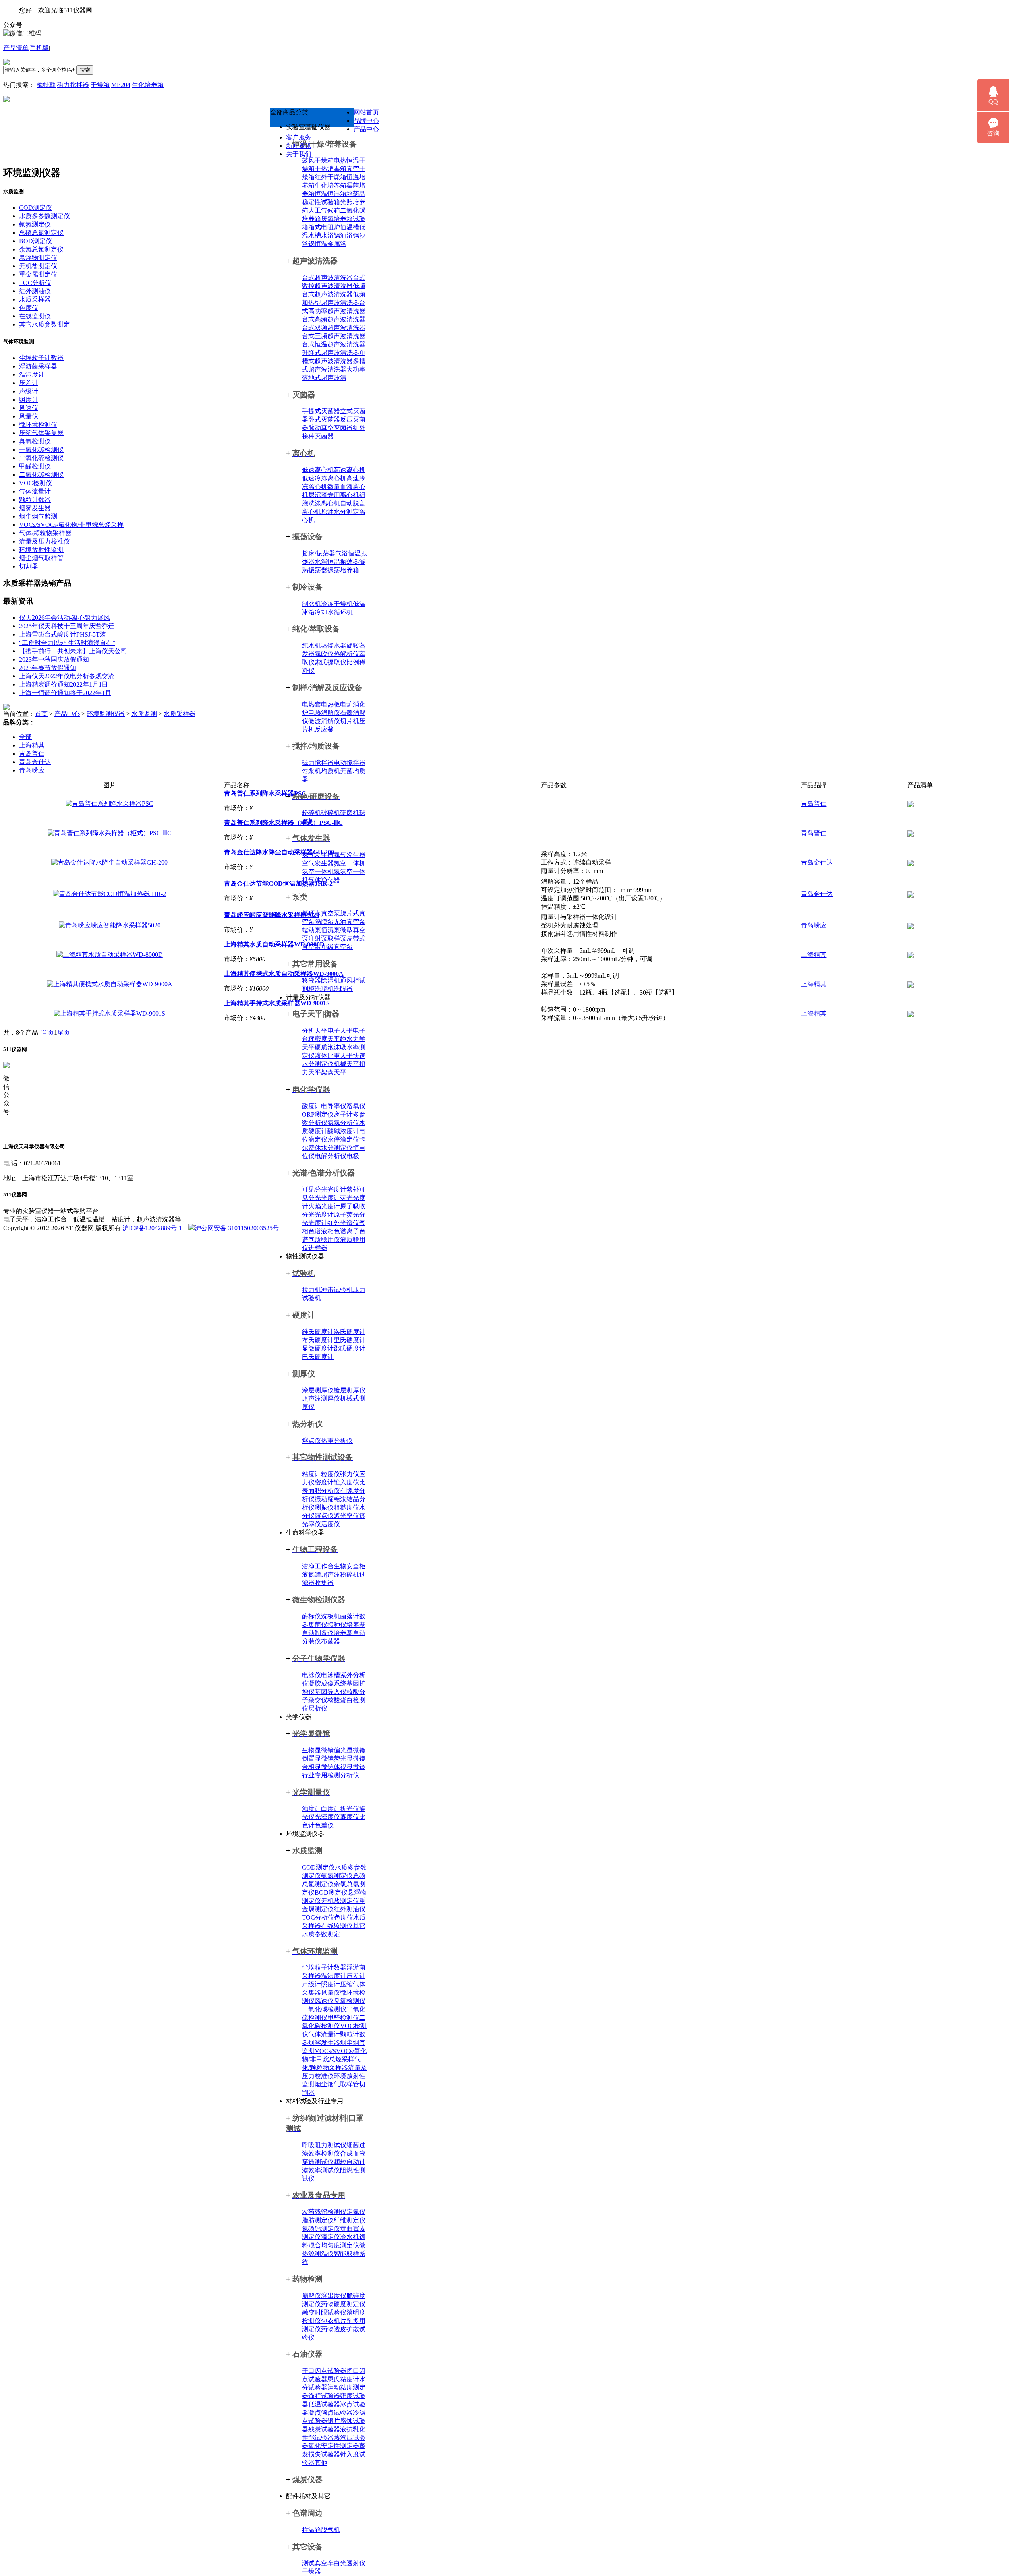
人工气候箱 (324, 210)
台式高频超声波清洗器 (334, 319)
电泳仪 (311, 1675)
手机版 (39, 48)
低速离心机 (318, 470)
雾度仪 (350, 1817)
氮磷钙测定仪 (321, 2229)
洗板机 (331, 1616)
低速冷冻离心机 (324, 478)
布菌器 (331, 1641)
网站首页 (366, 112)
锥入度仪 (346, 1482)
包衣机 (331, 2321)
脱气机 (331, 2530)
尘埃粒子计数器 (324, 1967)
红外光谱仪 (343, 1223)
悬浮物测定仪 (38, 258)
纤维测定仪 (350, 2220)
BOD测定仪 (331, 1892)
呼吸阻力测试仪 (324, 2145)
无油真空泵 (350, 922)
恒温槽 (350, 227)
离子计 (343, 1114)
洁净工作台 (318, 1566)
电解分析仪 (331, 1156)
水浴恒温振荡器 (337, 562)
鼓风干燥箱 (318, 160)
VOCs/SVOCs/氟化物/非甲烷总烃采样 (71, 525)
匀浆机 (311, 771)
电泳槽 (331, 1675)
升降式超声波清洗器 (331, 353)
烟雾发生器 (324, 2043)
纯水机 (311, 645)
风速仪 (324, 2001)
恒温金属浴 (331, 244)
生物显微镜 (318, 1750)
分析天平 (315, 1031)
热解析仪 (346, 654)
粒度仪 (331, 1474)
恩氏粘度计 (343, 2379)
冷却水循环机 (334, 612)
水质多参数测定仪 (44, 216)
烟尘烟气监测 (38, 516)
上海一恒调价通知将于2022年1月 (65, 693)
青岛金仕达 (35, 762)
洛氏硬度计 (350, 1332)
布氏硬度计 (318, 1340)
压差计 (356, 1976)
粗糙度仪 (346, 1507)
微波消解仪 (324, 721)
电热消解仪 (324, 713)
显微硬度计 (318, 1348)
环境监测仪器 (106, 714)
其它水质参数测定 (44, 324)
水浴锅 (331, 235)
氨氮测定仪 (337, 1876)
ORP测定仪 (318, 1114)
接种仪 (337, 1625)
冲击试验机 (337, 1290)
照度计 (331, 1984)
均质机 (331, 771)
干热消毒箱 (331, 169)
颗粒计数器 (35, 500)
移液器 (311, 980)
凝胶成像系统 (327, 1683)
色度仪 (344, 1917)
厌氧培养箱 (337, 219)
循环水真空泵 (321, 913)
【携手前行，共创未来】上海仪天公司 (73, 651)
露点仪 (324, 1516)
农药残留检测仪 (324, 2212)
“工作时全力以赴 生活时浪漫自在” (67, 643)
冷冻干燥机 (337, 604)
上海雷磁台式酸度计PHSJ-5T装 (63, 634)
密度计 (324, 1482)
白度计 (331, 1809)
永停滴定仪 (343, 1139)
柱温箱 (311, 2530)
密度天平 (327, 1039)
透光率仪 (346, 1516)
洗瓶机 (324, 989)
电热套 (311, 704)
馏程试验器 (324, 2396)
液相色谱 (334, 1231)
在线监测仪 (337, 1926)
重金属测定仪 (38, 274)
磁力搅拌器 (73, 85)
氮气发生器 (350, 855)
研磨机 (350, 813)
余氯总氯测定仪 (41, 249)
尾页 (64, 1033)
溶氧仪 (356, 1106)
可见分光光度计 (324, 1189)
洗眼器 (343, 989)
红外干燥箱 (331, 177)
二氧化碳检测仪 (41, 475)
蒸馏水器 (334, 645)
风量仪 (331, 1992)
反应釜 (324, 729)
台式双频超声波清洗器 (334, 328)
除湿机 (331, 980)
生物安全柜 (350, 1566)
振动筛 (324, 1499)
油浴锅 (350, 235)
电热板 (331, 704)
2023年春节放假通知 (48, 668)
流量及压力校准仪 (44, 541)
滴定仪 (331, 2237)
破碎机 (331, 813)
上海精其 (32, 745)
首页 (41, 714)
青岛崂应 (32, 770)
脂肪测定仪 (318, 2220)
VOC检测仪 (36, 483)
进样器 (318, 1248)
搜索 (85, 70)
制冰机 (311, 604)
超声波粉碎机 (340, 1574)
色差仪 (324, 1825)
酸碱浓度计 (343, 1131)
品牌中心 (366, 121)
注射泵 (318, 938)
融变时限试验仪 (324, 2312)
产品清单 (16, 48)
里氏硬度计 (350, 1340)
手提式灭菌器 (321, 411)
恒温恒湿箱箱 (334, 194)
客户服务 (299, 137)
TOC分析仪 (318, 1917)
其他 (321, 2463)
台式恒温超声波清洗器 (334, 344)
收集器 (324, 1583)
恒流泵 (331, 930)
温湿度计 (334, 1976)
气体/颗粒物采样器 (45, 533)
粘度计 (311, 1474)
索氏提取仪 (331, 662)
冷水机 (350, 2237)
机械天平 (346, 1064)
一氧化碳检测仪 (324, 2009)
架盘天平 (334, 1072)
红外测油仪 (350, 1909)
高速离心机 (350, 470)
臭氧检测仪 (350, 2001)
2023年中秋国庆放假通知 (54, 659)
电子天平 (340, 1031)
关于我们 (299, 154)
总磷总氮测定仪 (41, 233)
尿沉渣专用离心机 (334, 495)
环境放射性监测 (41, 550)
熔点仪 (311, 1441)
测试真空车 (318, 2563)
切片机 (350, 721)
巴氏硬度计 (318, 1357)
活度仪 (331, 1524)
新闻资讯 (299, 146)
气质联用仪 (324, 1240)
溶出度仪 (334, 2296)
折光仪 (350, 1809)
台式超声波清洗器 (327, 278)
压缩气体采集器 (41, 433)
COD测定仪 (318, 1867)
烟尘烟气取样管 (337, 2084)
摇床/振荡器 (319, 553)
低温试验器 (324, 2404)
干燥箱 (100, 85)
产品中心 (366, 129)
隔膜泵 (324, 922)
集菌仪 (318, 1625)
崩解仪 (311, 2296)
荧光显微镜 (350, 1758)
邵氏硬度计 (350, 1348)
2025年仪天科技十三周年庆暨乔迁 (67, 626)
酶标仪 (311, 1616)
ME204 (121, 85)
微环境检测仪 (38, 425)
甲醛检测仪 (343, 2018)
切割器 (29, 566)
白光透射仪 (350, 2563)
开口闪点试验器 (324, 2371)
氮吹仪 (324, 654)
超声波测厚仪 (321, 1398)
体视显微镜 (350, 1767)
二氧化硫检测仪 (41, 458)
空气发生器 (318, 863)
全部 (25, 737)
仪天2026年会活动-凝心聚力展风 (65, 618)
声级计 (311, 1984)
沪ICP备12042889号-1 (152, 1228)
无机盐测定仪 (340, 1901)
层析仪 (318, 1708)
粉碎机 (311, 813)
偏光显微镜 (350, 1750)
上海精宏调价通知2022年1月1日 (64, 684)
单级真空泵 (337, 947)
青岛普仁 (32, 754)
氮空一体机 (350, 863)
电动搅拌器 (350, 763)
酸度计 (311, 1106)
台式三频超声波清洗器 (334, 336)
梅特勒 (46, 85)
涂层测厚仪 (318, 1390)
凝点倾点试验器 (331, 2412)
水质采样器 (35, 299)
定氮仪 (356, 2212)
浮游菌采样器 (38, 366)
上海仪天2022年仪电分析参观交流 (67, 676)
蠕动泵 (311, 930)
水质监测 (144, 714)
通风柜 (350, 980)
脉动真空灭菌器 (331, 428)
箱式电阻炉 (324, 227)
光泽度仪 (327, 1817)
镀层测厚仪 (350, 1390)
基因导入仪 (331, 1692)
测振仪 (324, 1507)
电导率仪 (334, 1106)
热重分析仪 (337, 1441)
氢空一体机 (318, 872)
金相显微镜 (318, 1767)
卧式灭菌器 (324, 419)
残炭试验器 (324, 2429)
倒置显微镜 (318, 1758)
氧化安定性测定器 (334, 2446)
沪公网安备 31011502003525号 (237, 1228)
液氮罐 (311, 1574)
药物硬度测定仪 (343, 2304)
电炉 (346, 704)
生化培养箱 (148, 85)
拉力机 (311, 1290)
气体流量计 (324, 2034)
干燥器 (311, 2571)
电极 (353, 1156)
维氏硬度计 (318, 1332)
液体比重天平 (334, 1056)
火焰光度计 (324, 1206)
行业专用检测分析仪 (331, 1775)
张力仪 (350, 1474)
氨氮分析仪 (343, 1123)
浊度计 (311, 1809)
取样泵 (337, 938)
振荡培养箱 (343, 570)
